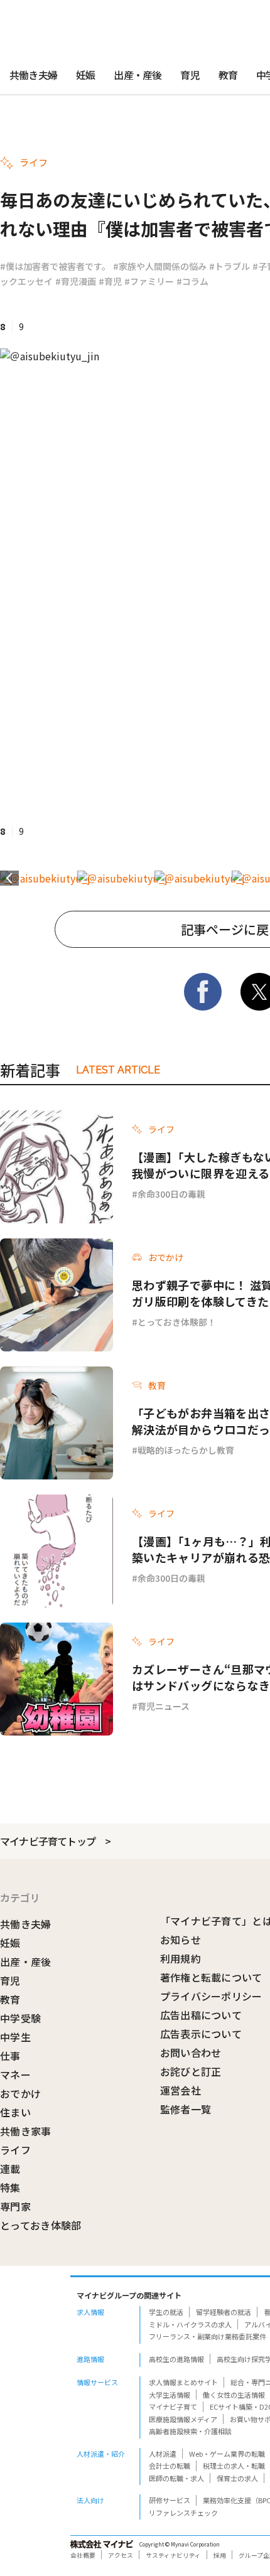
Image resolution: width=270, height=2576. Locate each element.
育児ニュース (164, 1706)
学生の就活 (166, 2312)
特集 (10, 2187)
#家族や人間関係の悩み (160, 266)
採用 (220, 2555)
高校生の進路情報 (176, 2359)
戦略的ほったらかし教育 (186, 1450)
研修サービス (170, 2500)
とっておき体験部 (41, 2225)
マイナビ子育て (173, 2407)
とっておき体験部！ (177, 1322)
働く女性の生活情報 (234, 2395)
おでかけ (20, 2093)
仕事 (10, 2056)
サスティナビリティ (173, 2555)
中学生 (15, 2037)
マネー (15, 2074)
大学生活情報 (170, 2395)
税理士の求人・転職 (234, 2466)
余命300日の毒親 (171, 1194)
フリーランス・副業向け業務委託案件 (208, 2336)
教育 (228, 75)
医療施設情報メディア (183, 2419)
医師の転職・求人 (176, 2478)
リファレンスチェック (183, 2513)
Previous (9, 878)
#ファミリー (149, 281)
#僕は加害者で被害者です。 (55, 266)
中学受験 (20, 2018)
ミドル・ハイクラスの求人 (190, 2324)
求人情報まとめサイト (183, 2382)
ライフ (15, 2150)
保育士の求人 (237, 2478)
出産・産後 (138, 75)
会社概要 (83, 2555)
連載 (10, 2169)
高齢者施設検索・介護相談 (190, 2431)
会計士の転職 (170, 2466)
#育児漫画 (76, 281)
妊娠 (85, 75)
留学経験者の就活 (224, 2312)
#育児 (110, 281)
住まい (15, 2112)
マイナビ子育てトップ (48, 1841)
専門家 (15, 2206)
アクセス (121, 2555)
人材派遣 (163, 2454)
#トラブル (229, 266)
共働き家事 (26, 2131)
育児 (190, 75)
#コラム (192, 281)
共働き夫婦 (33, 75)
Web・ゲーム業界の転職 (227, 2454)
